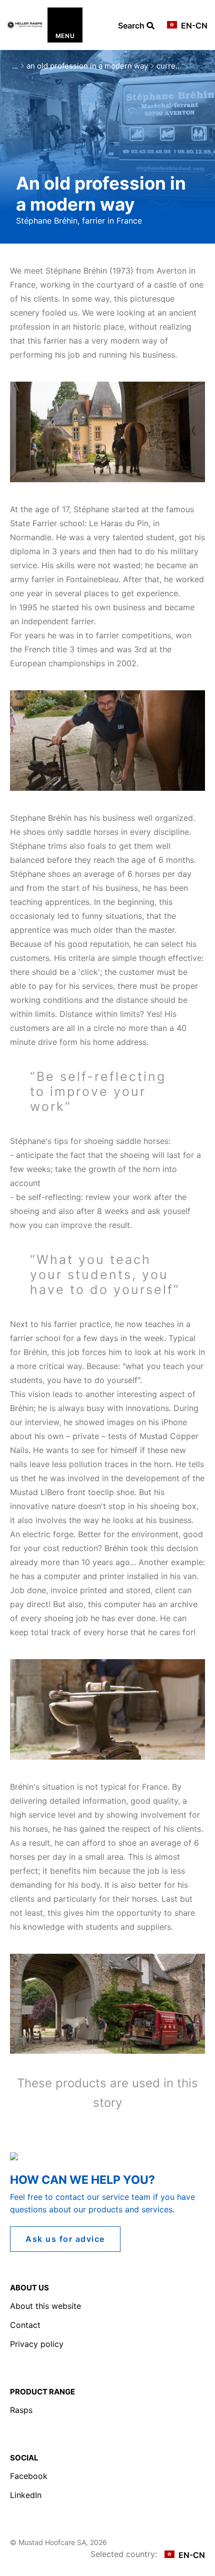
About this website (45, 2306)
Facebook (29, 2476)
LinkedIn (26, 2495)
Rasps (21, 2410)
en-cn (193, 26)
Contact (25, 2325)
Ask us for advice (65, 2239)
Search (132, 26)
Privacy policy (37, 2344)
